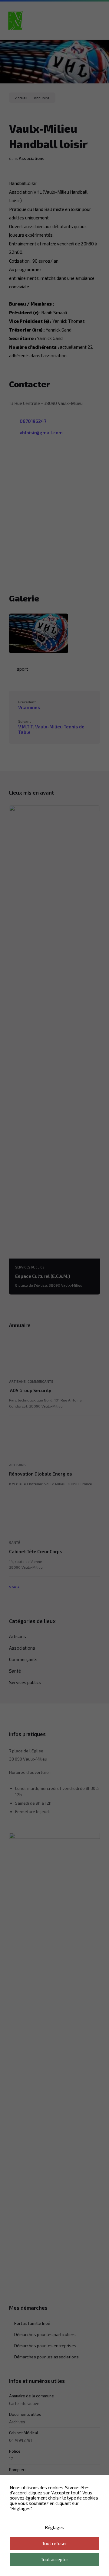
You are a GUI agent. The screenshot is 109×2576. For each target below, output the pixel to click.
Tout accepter (55, 2559)
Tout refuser (55, 2543)
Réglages (54, 2527)
